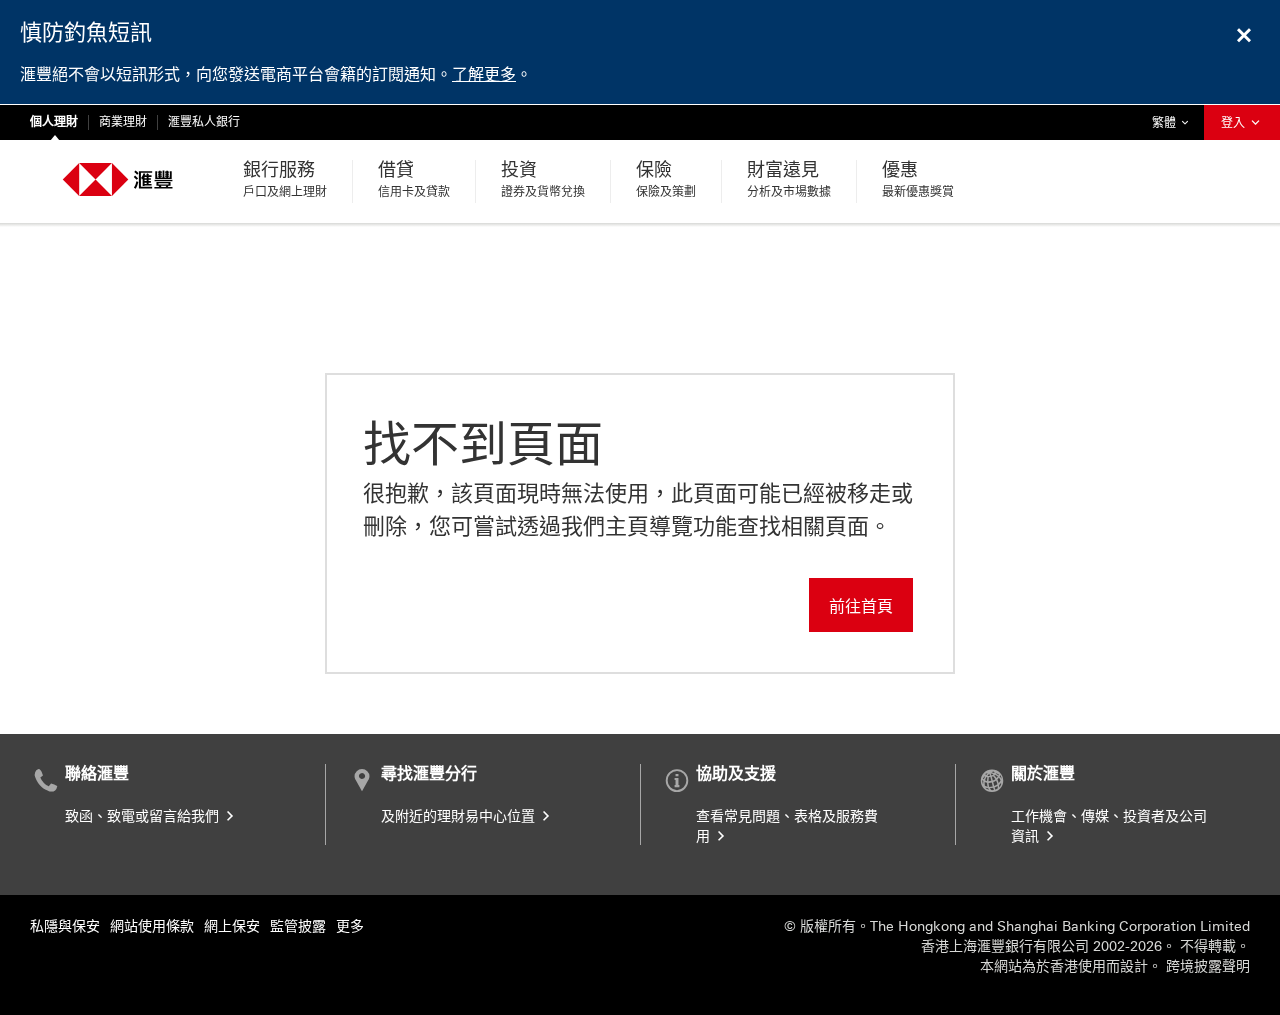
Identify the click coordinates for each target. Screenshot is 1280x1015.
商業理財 (123, 122)
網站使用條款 (152, 926)
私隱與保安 (65, 926)
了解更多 (484, 74)
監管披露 (298, 926)
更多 (350, 926)
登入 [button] (1234, 123)
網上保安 (232, 926)
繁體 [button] (1175, 122)
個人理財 (54, 122)
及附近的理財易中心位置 (460, 816)
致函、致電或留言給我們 (144, 816)
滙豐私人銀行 (204, 122)
